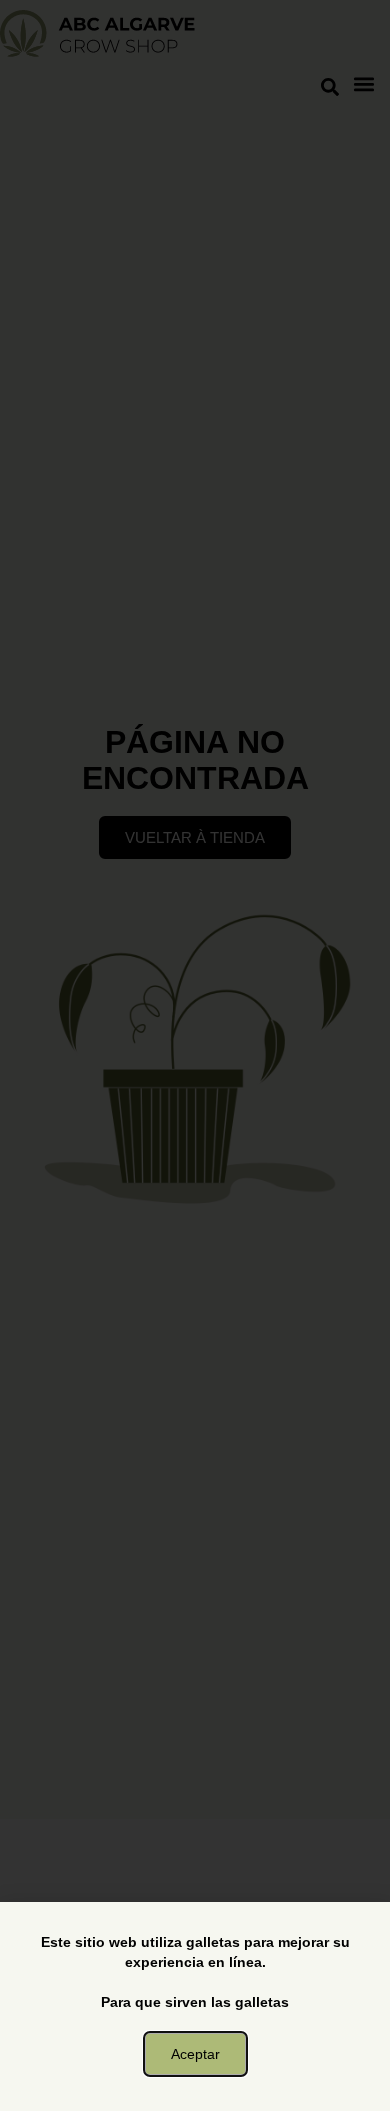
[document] (195, 1055)
